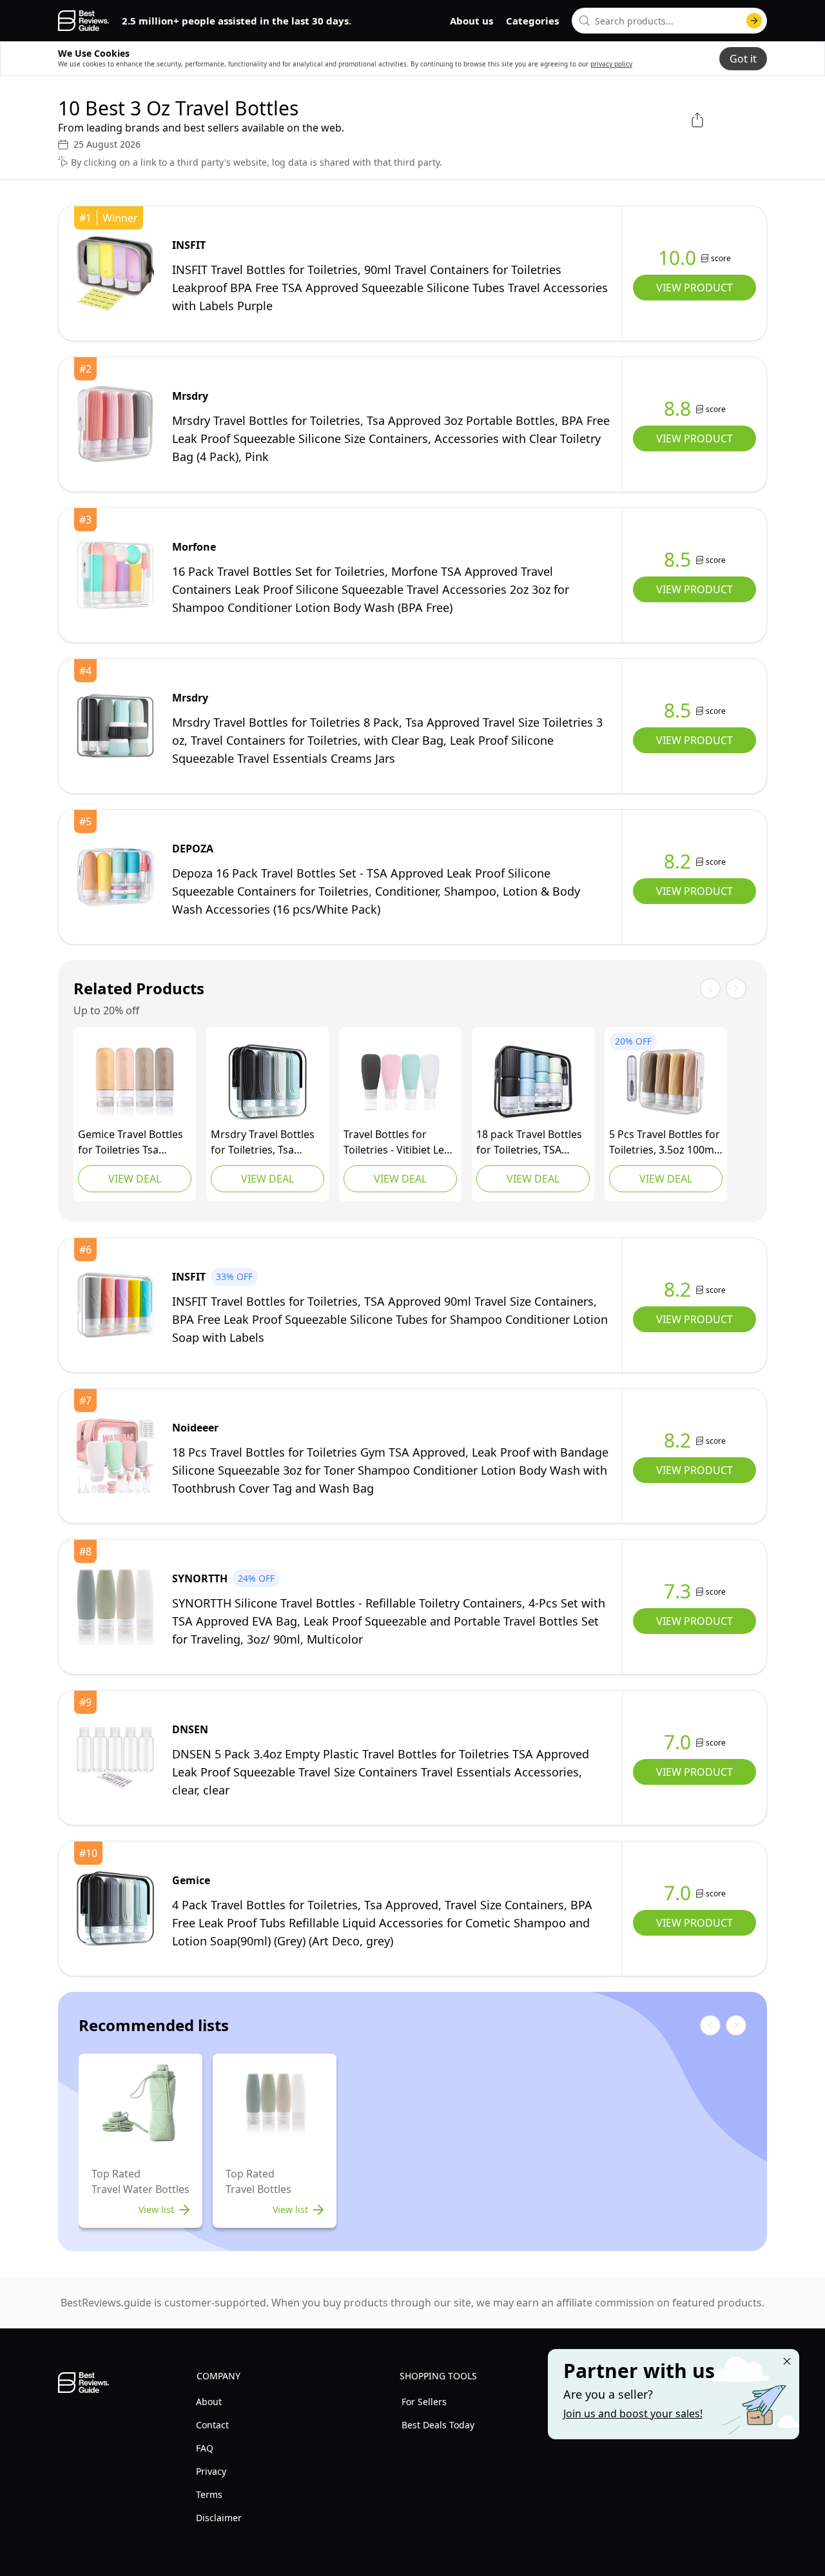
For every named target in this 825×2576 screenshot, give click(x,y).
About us (471, 21)
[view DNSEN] (115, 1758)
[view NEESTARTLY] (666, 1082)
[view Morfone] (115, 575)
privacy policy (611, 64)
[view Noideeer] (115, 1456)
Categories (532, 21)
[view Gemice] (135, 1082)
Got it (743, 59)
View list (156, 2209)
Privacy (211, 2471)
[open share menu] (697, 120)
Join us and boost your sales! (633, 2414)
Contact (212, 2425)
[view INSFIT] (115, 273)
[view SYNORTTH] (115, 1607)
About (209, 2402)
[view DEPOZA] (115, 877)
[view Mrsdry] (115, 424)
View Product (694, 288)
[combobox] (669, 21)
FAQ (205, 2448)
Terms (209, 2494)
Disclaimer (219, 2518)
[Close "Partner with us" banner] (787, 2361)
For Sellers (424, 2402)
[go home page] (83, 21)
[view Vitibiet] (400, 1082)
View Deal (135, 1179)
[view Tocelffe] (533, 1082)
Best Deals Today (438, 2425)
